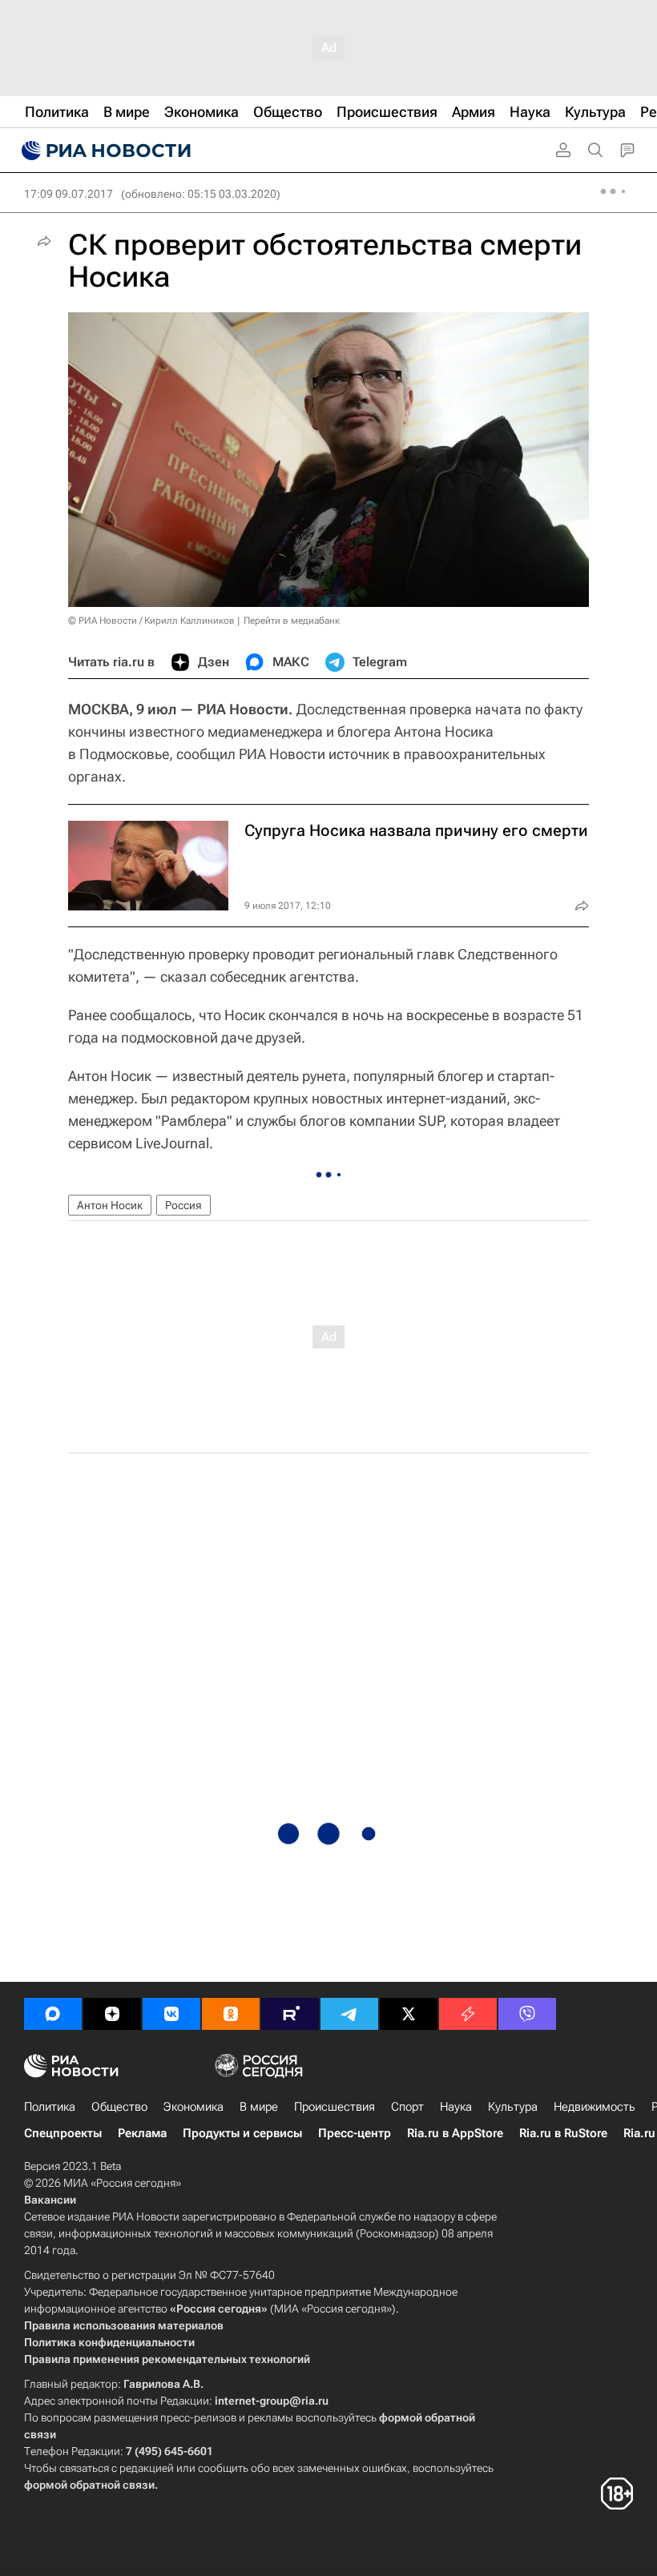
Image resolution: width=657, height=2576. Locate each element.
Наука (456, 2107)
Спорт (407, 2107)
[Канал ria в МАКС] (53, 2014)
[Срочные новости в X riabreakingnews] (468, 2014)
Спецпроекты (63, 2133)
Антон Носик (110, 1205)
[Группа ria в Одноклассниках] (231, 2014)
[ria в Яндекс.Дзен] (112, 2014)
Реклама (142, 2133)
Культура (513, 2107)
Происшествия (335, 2107)
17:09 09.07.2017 (69, 194)
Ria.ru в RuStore (563, 2133)
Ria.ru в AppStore (455, 2133)
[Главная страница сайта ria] (104, 151)
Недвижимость (595, 2107)
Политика (50, 2107)
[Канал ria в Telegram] (349, 2014)
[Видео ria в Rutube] (290, 2014)
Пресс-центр (355, 2133)
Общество (119, 2107)
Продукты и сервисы (242, 2133)
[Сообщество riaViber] (527, 2014)
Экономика (193, 2107)
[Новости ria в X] (409, 2014)
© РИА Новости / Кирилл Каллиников (151, 621)
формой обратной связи (89, 2485)
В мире (259, 2107)
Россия (183, 1205)
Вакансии (50, 2200)
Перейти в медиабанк (292, 621)
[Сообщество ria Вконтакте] (171, 2014)
